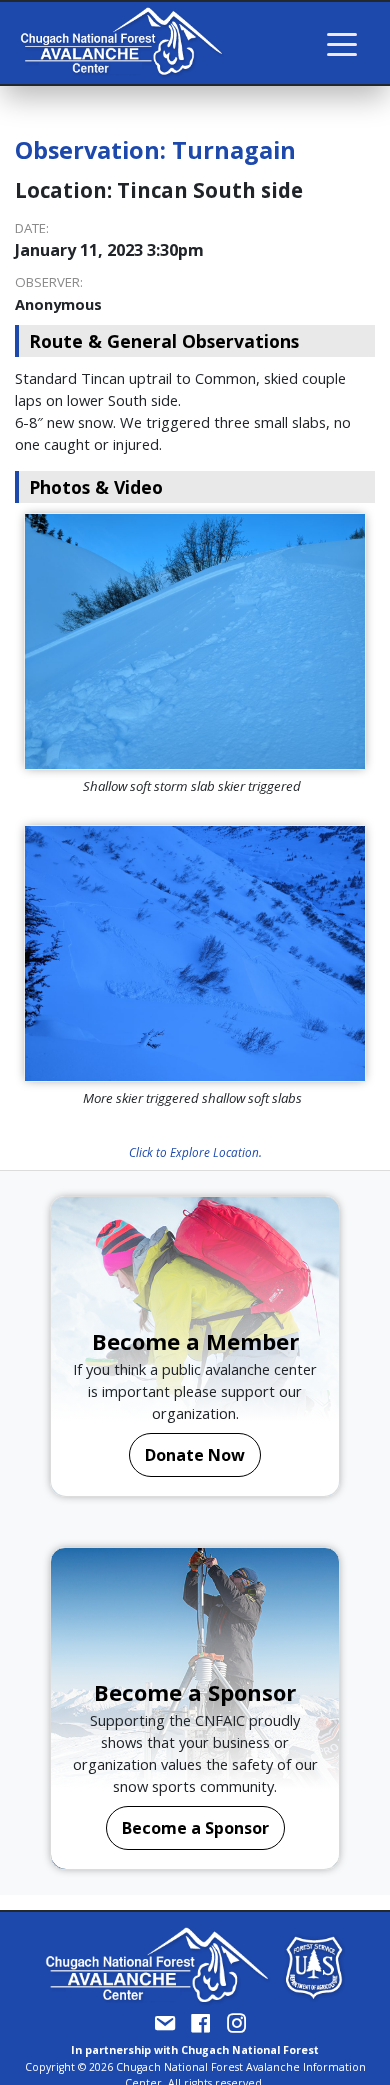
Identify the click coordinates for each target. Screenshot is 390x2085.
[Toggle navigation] (342, 43)
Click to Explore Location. (195, 1152)
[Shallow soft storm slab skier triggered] (195, 641)
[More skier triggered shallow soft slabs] (195, 953)
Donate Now (195, 1455)
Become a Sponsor (195, 1828)
